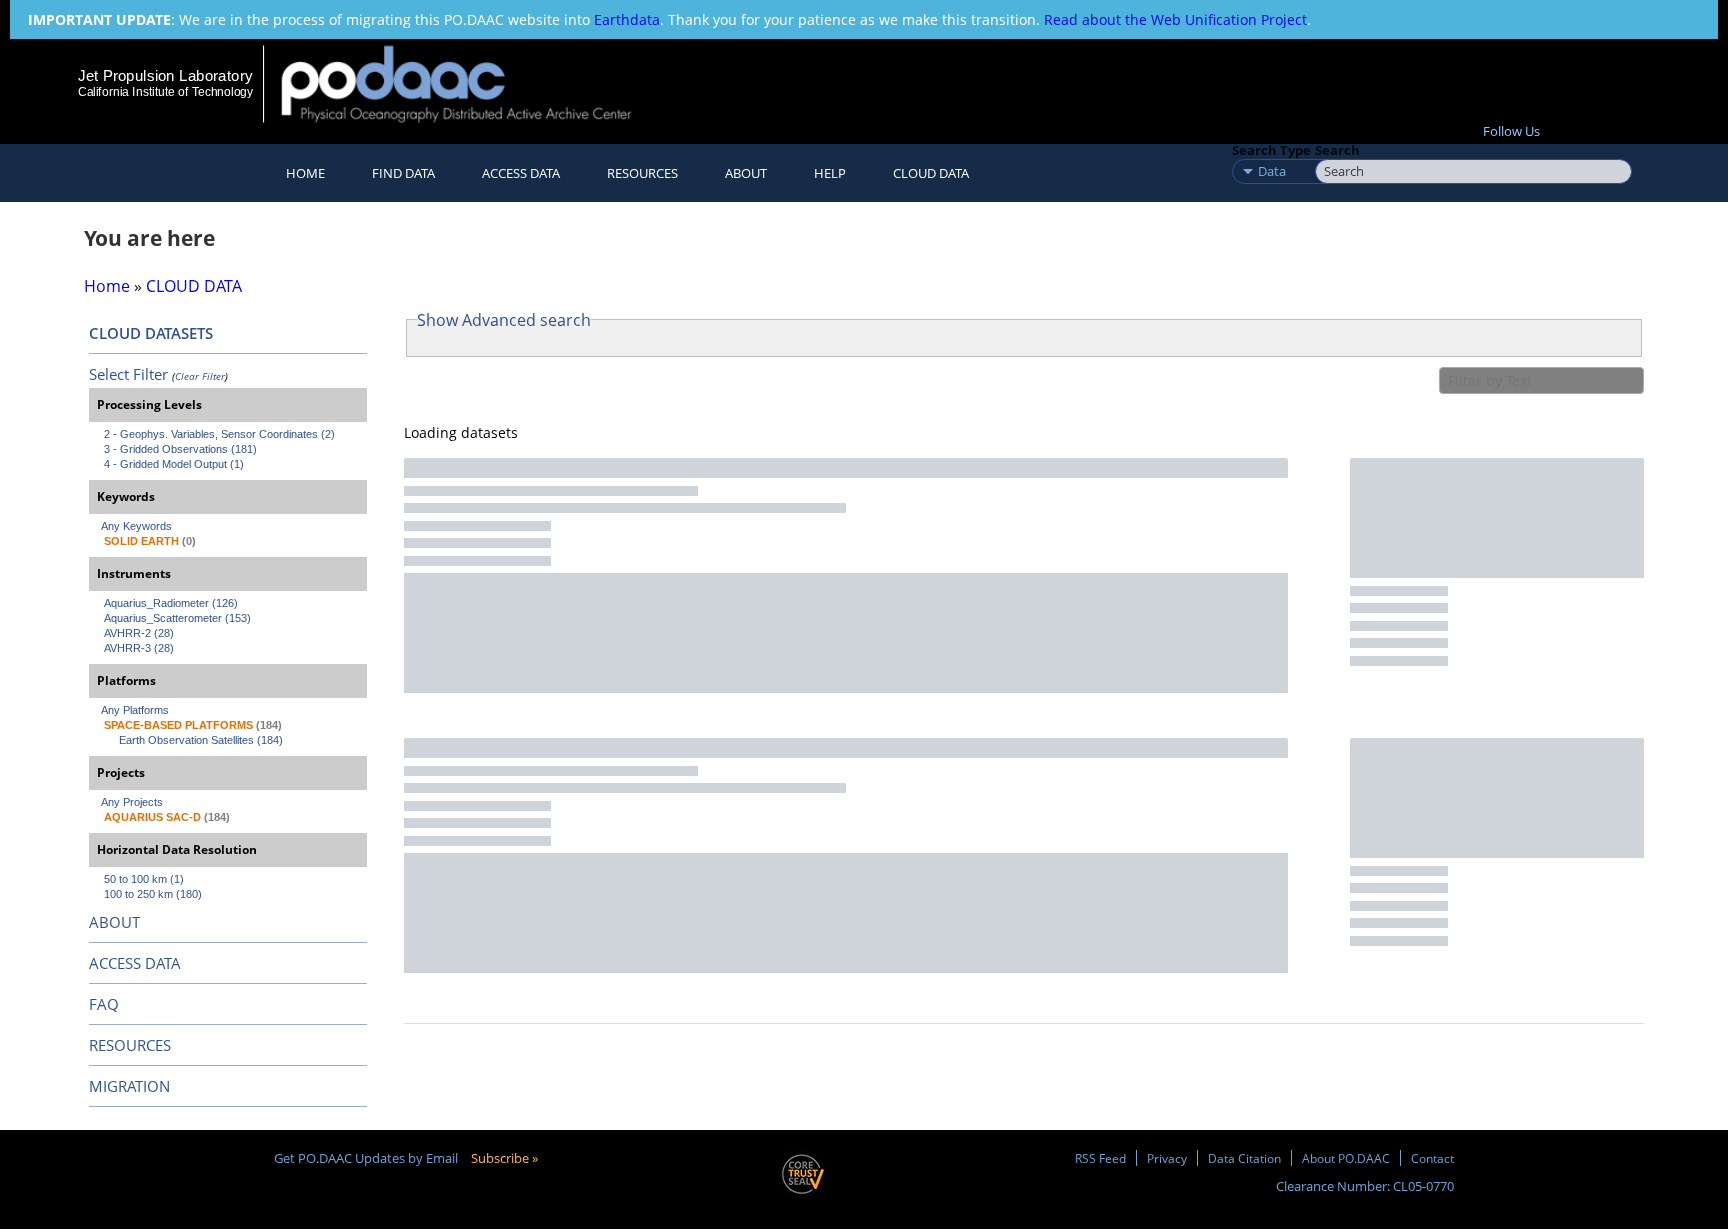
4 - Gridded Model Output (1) (174, 464)
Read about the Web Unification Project (1175, 19)
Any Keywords (136, 526)
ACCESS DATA (135, 963)
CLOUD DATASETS (151, 333)
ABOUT (114, 922)
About (746, 173)
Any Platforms (135, 710)
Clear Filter (200, 376)
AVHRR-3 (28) (139, 648)
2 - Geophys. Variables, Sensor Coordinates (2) (219, 434)
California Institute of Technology (165, 92)
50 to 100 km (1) (144, 879)
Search (1337, 150)
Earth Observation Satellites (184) (201, 740)
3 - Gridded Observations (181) (180, 449)
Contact (1432, 1158)
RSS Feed (1100, 1158)
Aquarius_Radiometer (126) (171, 603)
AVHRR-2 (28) (139, 633)
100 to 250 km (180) (153, 894)
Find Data (403, 173)
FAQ (104, 1004)
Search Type (1271, 150)
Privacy (1167, 1158)
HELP (830, 173)
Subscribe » (504, 1158)
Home (305, 173)
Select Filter (128, 374)
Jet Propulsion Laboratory (165, 75)
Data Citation (1244, 1158)
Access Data (521, 173)
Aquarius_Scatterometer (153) (177, 618)
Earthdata (627, 19)
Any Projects (132, 802)
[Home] (473, 83)
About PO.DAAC (1346, 1158)
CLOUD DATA (931, 173)
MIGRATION (129, 1086)
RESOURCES (642, 173)
